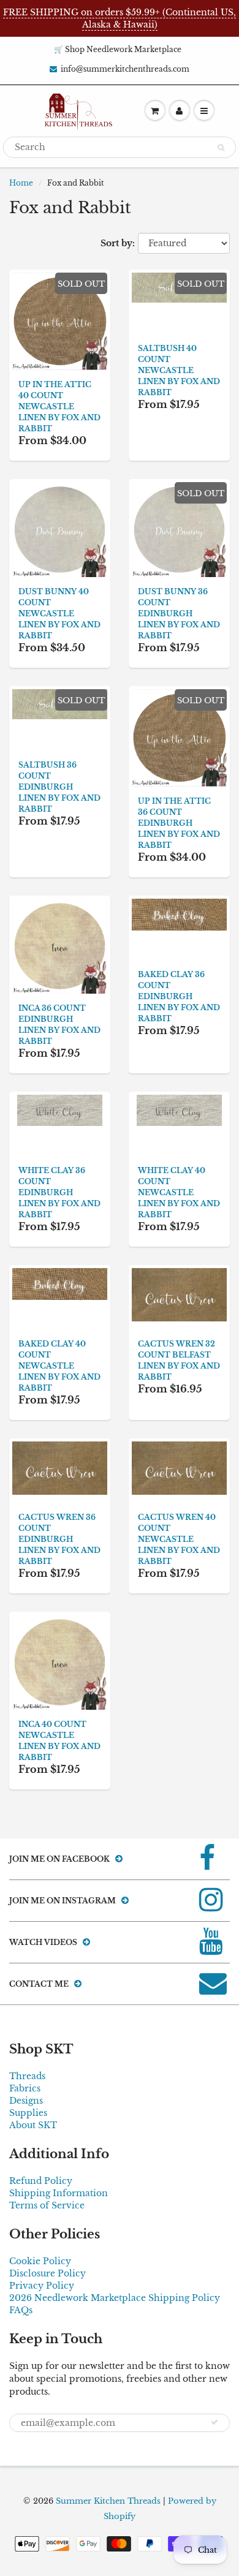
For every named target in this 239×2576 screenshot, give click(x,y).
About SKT (33, 2125)
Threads (27, 2076)
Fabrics (25, 2088)
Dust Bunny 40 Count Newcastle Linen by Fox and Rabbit (59, 614)
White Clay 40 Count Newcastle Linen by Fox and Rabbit (179, 1192)
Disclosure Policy (47, 2273)
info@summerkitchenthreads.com (125, 69)
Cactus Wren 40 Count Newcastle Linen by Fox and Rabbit (179, 1539)
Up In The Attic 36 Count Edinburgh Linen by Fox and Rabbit (179, 823)
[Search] (221, 148)
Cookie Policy (40, 2261)
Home (21, 183)
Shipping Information (59, 2193)
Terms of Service (47, 2205)
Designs (26, 2101)
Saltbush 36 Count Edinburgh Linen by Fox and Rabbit (59, 787)
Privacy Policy (42, 2286)
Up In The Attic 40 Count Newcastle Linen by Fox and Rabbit (59, 406)
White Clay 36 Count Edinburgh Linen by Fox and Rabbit (59, 1192)
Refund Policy (41, 2181)
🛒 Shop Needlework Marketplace (118, 49)
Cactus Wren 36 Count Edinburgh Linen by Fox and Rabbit (59, 1539)
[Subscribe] (214, 2422)
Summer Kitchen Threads (108, 2501)
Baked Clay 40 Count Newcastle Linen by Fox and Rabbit (59, 1366)
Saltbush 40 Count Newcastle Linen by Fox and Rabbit (179, 370)
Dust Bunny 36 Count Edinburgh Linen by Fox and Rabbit (179, 614)
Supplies (28, 2113)
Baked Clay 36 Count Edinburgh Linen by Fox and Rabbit (179, 996)
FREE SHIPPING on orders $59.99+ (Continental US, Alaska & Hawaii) (120, 18)
